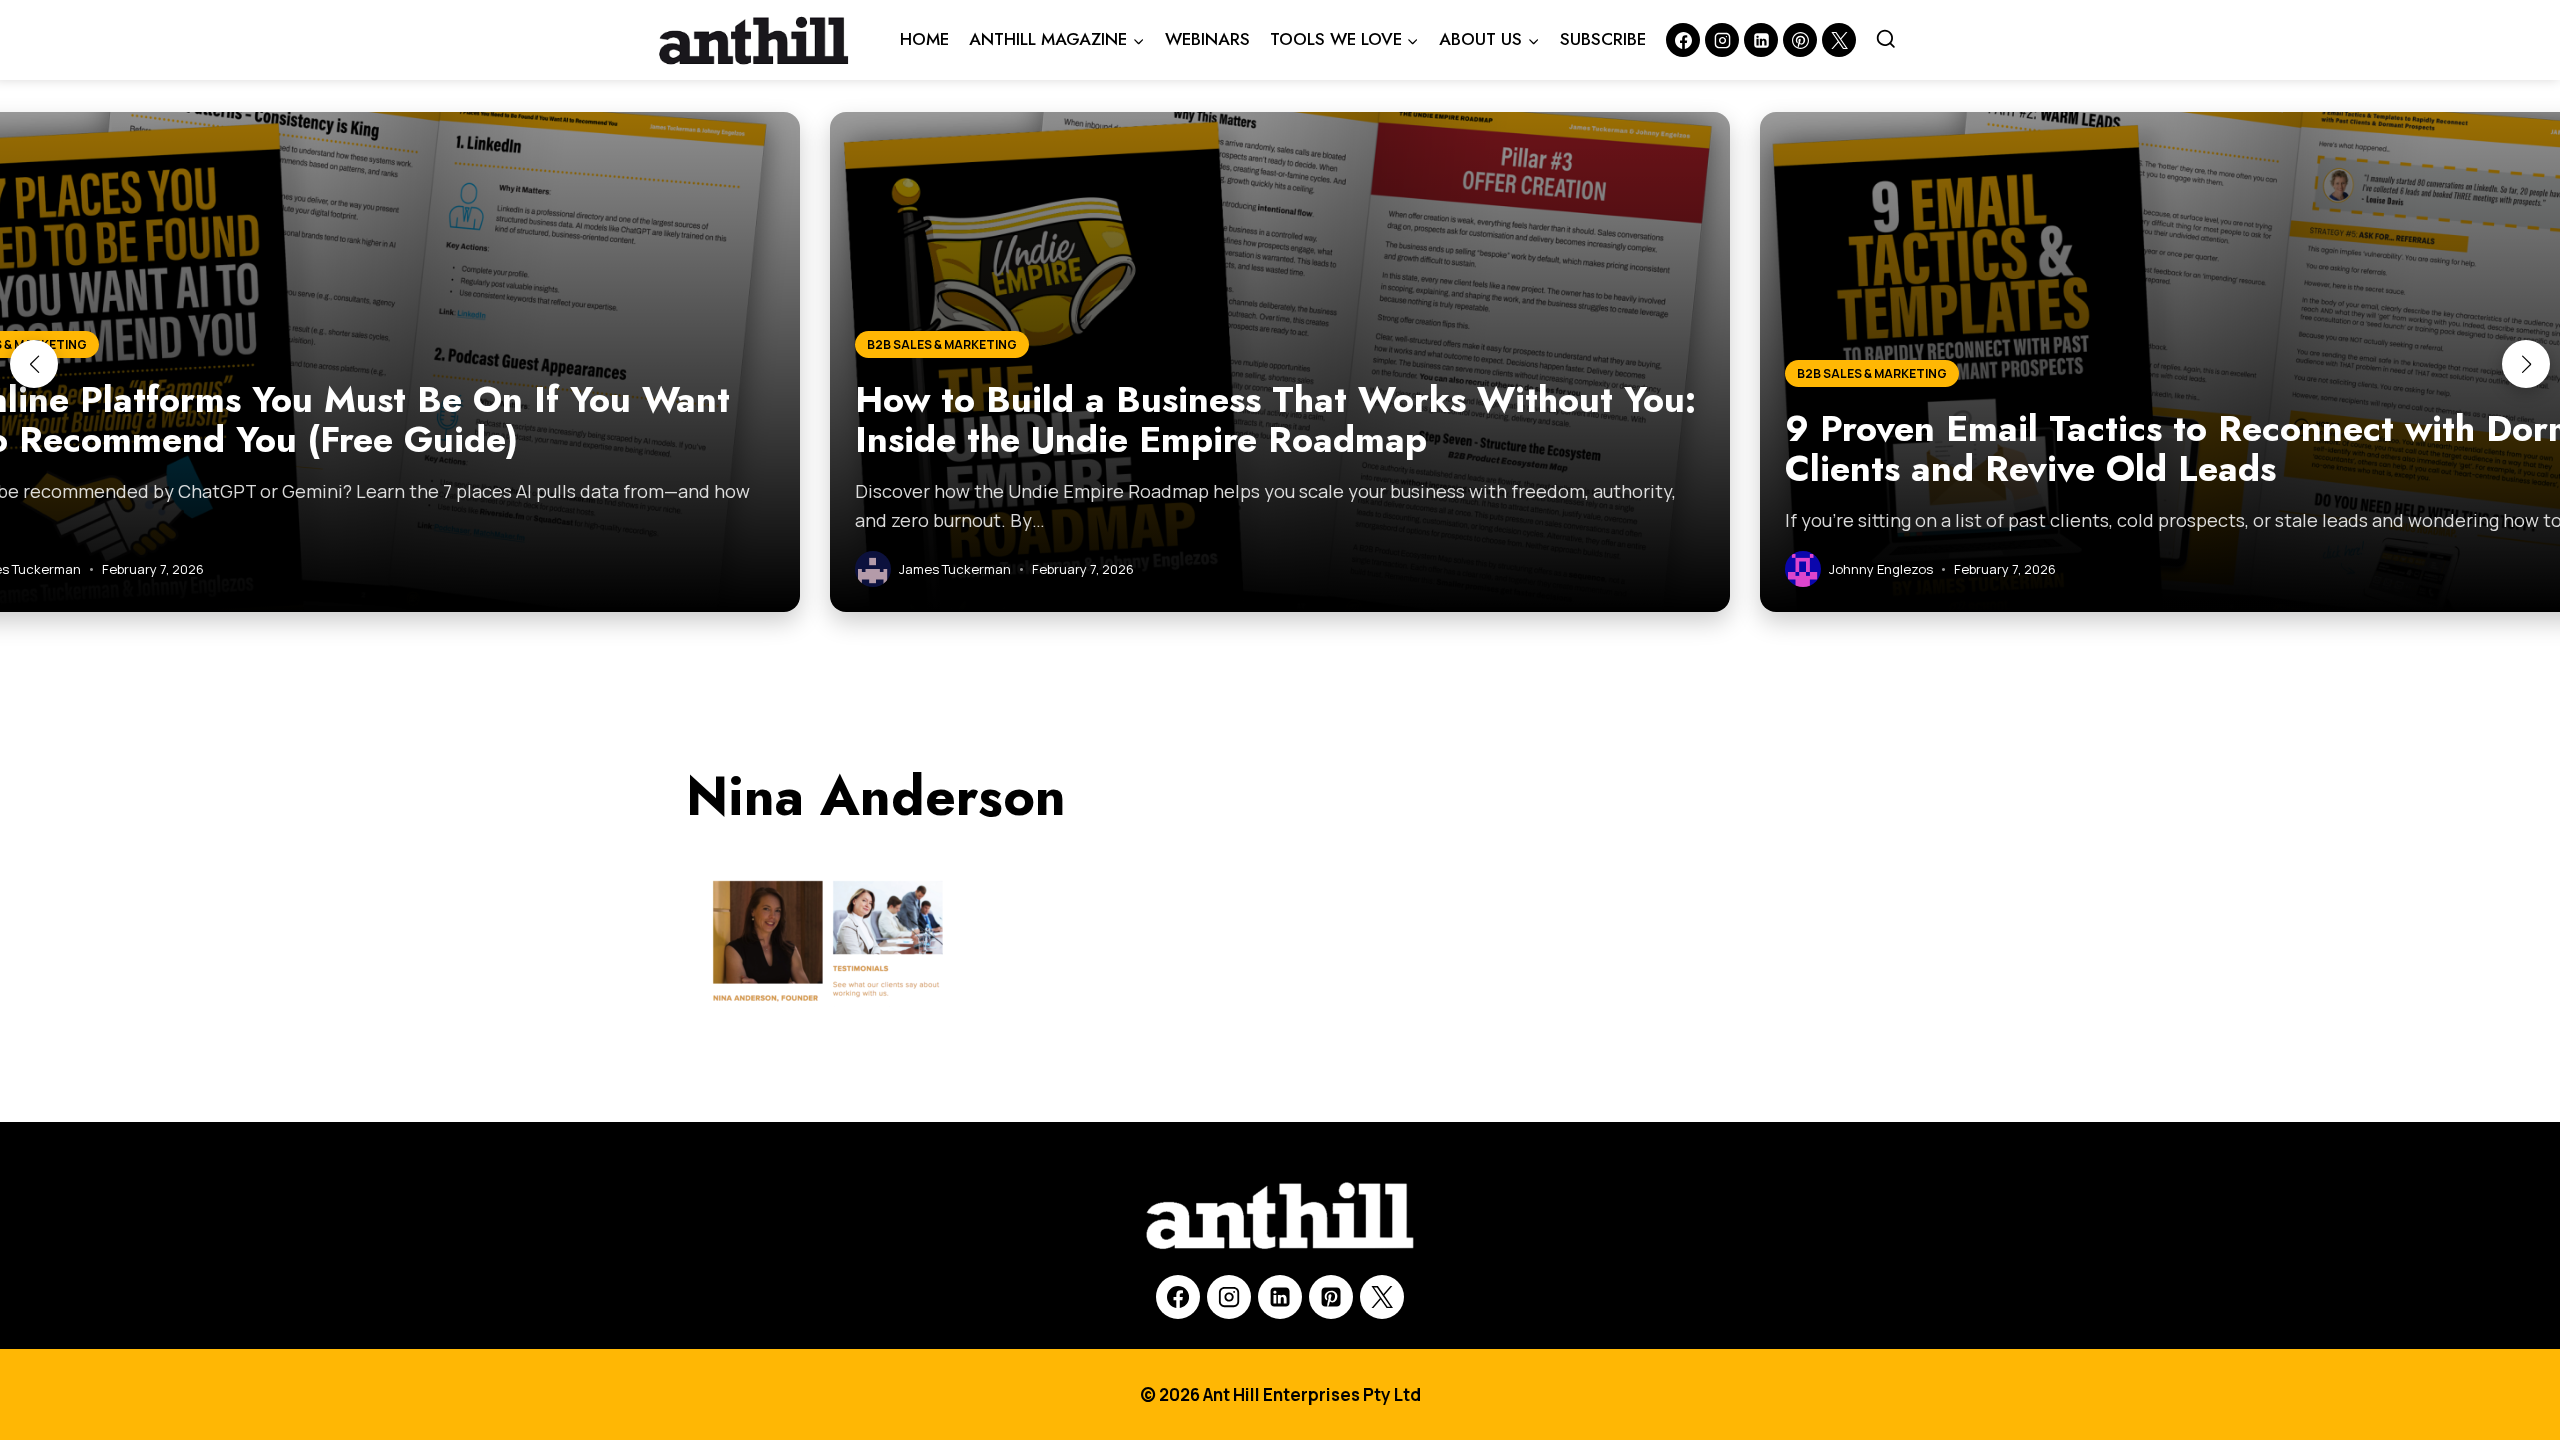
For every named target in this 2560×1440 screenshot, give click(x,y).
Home (924, 39)
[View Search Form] (1886, 40)
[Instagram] (1722, 40)
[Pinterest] (1800, 40)
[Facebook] (1683, 40)
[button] (34, 364)
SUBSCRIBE (1603, 39)
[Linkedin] (1761, 40)
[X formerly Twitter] (1839, 40)
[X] (1382, 1297)
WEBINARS (1207, 39)
